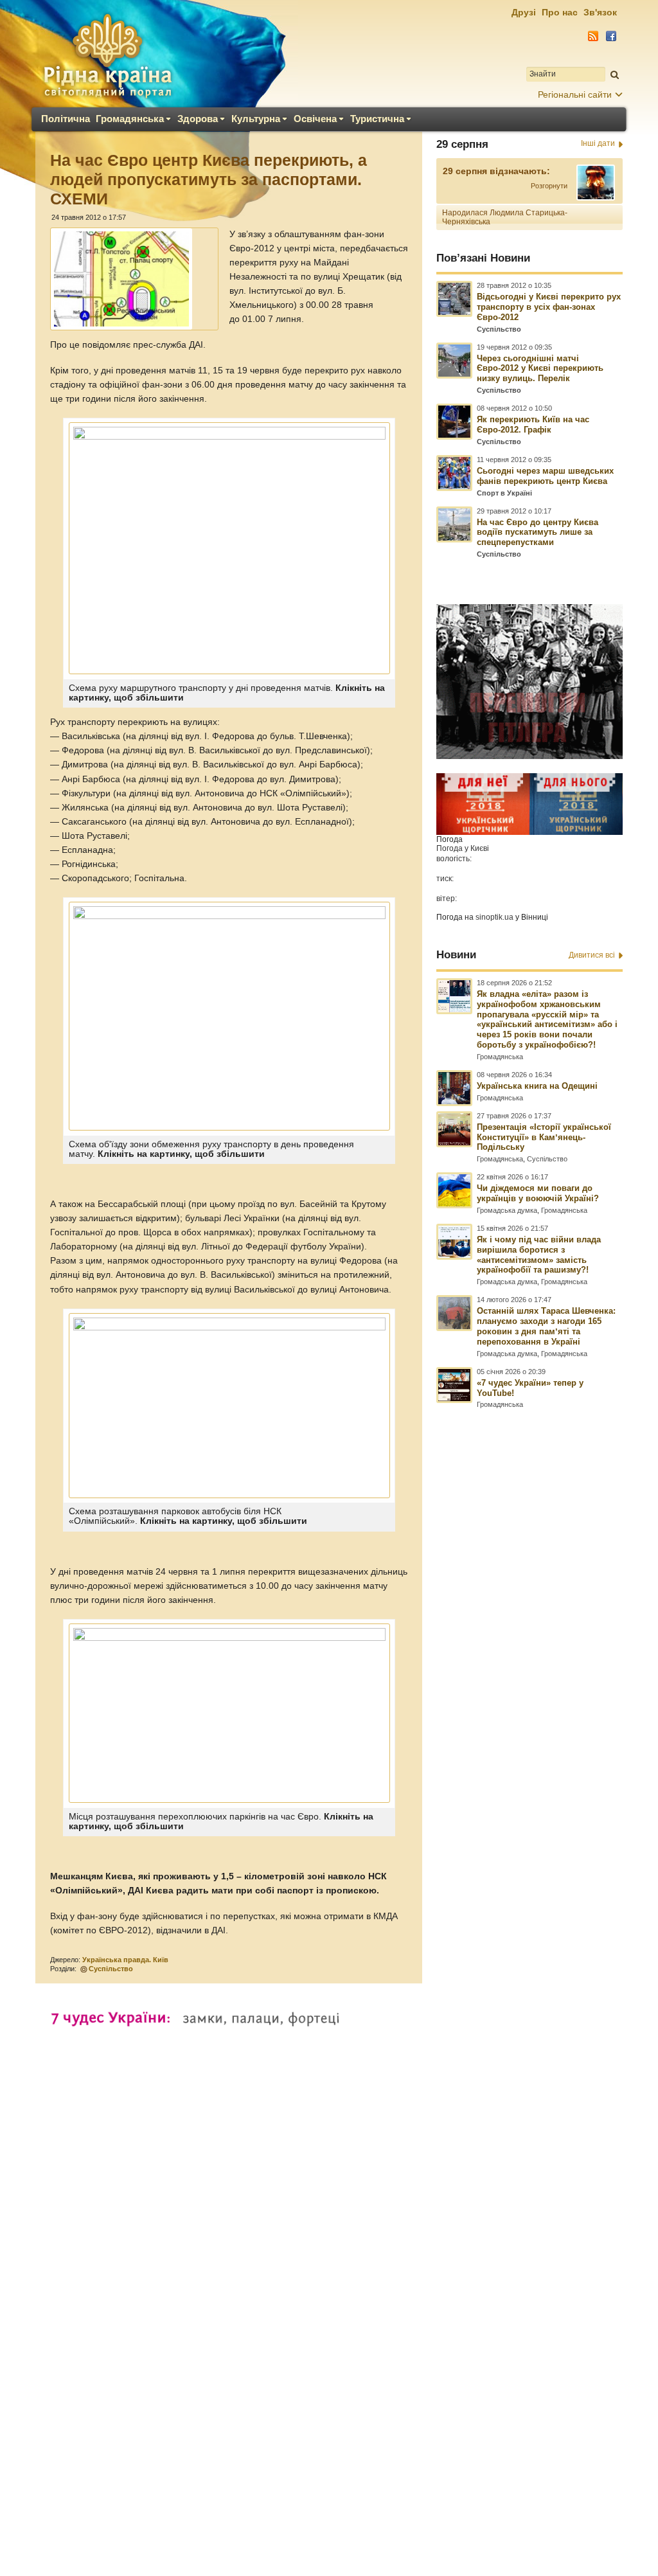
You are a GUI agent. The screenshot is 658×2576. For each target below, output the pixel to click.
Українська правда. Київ (125, 1960)
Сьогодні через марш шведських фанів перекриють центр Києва (545, 476)
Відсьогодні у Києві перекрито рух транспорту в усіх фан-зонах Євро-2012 (549, 307)
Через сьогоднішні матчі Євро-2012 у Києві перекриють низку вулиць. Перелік (540, 369)
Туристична (377, 119)
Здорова (198, 119)
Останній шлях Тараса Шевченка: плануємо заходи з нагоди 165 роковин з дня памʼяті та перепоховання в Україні (546, 1326)
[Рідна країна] (107, 55)
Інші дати (598, 143)
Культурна (256, 119)
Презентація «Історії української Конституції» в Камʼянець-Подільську (544, 1137)
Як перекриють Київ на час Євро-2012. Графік (533, 425)
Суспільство (111, 1969)
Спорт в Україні (504, 493)
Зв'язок (600, 12)
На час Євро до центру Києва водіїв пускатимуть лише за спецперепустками (538, 532)
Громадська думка (507, 1210)
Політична (66, 119)
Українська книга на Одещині (537, 1086)
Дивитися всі (592, 955)
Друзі (524, 12)
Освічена (315, 119)
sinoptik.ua (494, 917)
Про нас (560, 12)
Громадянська (130, 119)
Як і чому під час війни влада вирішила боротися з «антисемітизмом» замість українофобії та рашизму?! (539, 1255)
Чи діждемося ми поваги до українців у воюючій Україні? (538, 1193)
